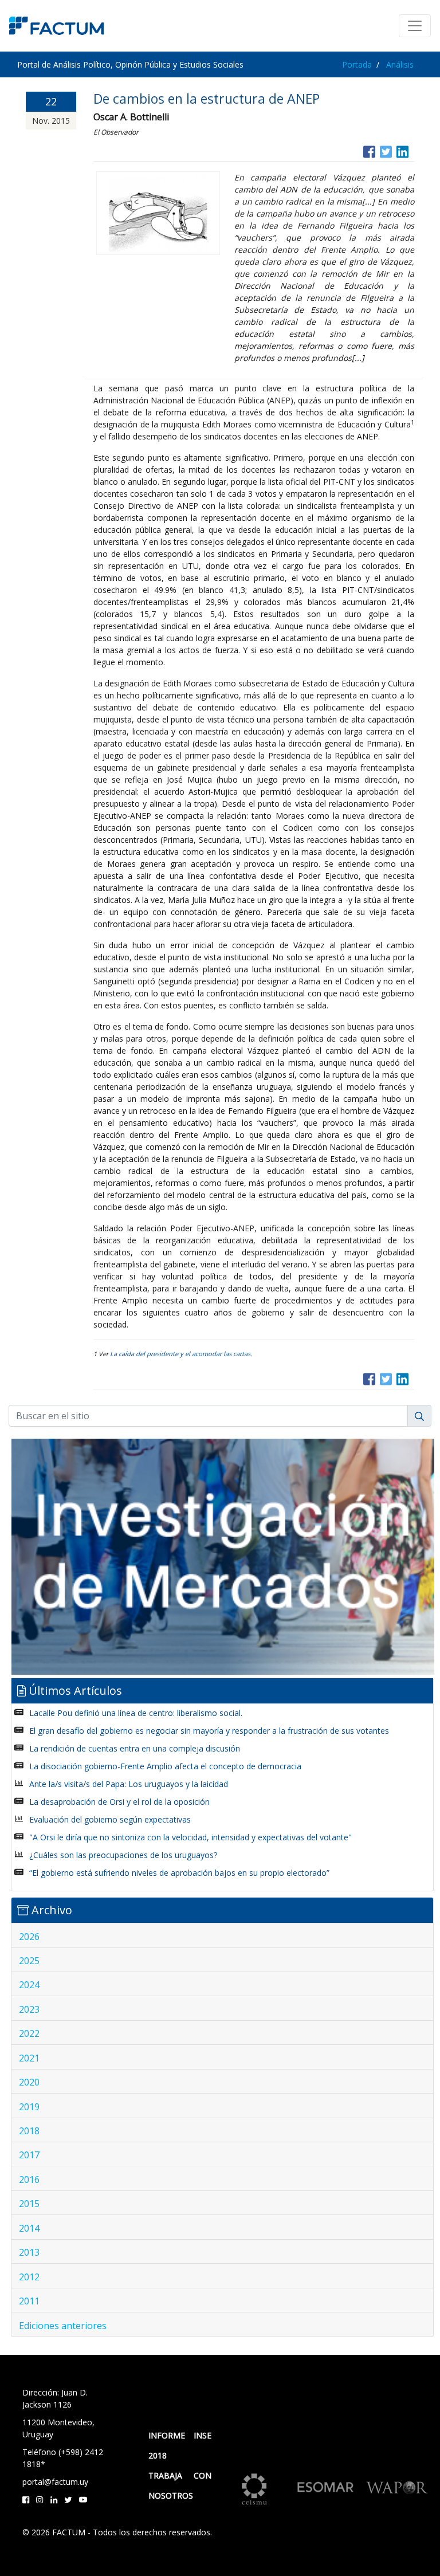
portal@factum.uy (55, 2482)
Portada (357, 64)
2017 (29, 2155)
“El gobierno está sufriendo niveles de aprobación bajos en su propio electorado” (179, 1873)
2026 (29, 1937)
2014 (29, 2228)
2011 (29, 2301)
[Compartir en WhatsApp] (413, 150)
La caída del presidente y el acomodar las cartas (180, 1354)
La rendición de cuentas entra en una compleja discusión (135, 1748)
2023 (29, 2009)
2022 (29, 2033)
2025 (29, 1961)
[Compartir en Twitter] (386, 150)
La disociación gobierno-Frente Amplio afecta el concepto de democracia (165, 1766)
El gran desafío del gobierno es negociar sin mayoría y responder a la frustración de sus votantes (209, 1731)
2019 (29, 2107)
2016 (29, 2180)
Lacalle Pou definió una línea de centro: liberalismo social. (136, 1713)
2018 (29, 2131)
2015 (29, 2204)
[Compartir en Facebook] (369, 150)
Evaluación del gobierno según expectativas (110, 1819)
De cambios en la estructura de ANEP (207, 99)
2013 (29, 2252)
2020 (29, 2082)
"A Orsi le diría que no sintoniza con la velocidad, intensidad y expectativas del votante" (190, 1837)
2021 (29, 2058)
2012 (29, 2277)
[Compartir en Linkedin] (402, 150)
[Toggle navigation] (415, 26)
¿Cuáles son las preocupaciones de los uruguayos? (123, 1855)
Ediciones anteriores (63, 2326)
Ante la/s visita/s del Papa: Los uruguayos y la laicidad (129, 1784)
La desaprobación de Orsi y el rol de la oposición (119, 1802)
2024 (29, 1985)
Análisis (400, 64)
